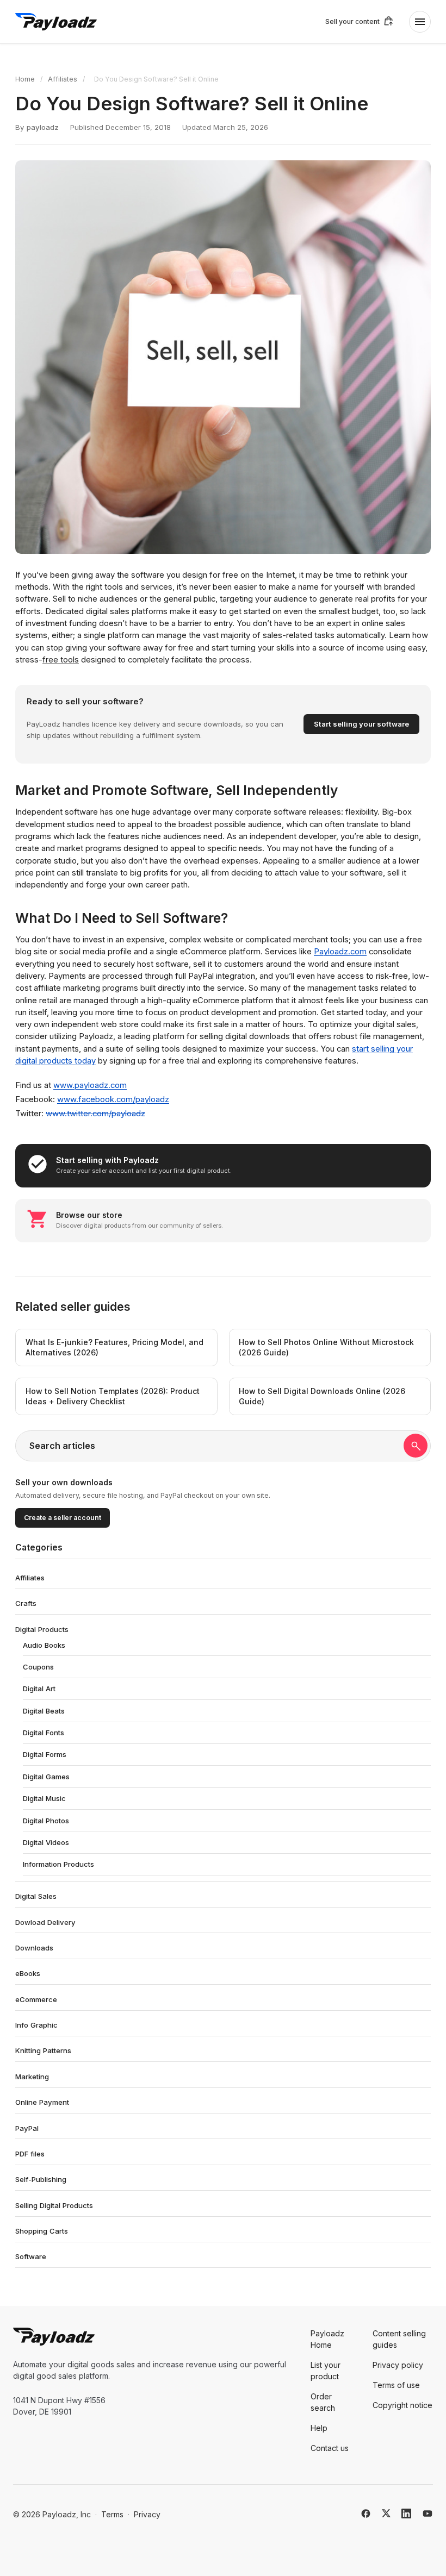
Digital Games (46, 1777)
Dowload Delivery (45, 1922)
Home (25, 79)
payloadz (43, 127)
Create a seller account (63, 1518)
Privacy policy (398, 2365)
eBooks (28, 1973)
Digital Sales (36, 1896)
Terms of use (396, 2385)
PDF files (30, 2154)
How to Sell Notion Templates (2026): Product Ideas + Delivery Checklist (113, 1396)
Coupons (38, 1667)
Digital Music (44, 1798)
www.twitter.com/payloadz (95, 1114)
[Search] (416, 1446)
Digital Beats (44, 1711)
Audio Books (44, 1645)
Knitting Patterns (43, 2050)
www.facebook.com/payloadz (113, 1099)
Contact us (330, 2448)
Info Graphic (36, 2025)
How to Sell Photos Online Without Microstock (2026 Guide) (326, 1348)
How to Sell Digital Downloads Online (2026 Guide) (322, 1396)
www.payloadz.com (90, 1085)
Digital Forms (45, 1754)
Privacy (147, 2514)
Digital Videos (46, 1842)
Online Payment (42, 2102)
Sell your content (352, 21)
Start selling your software (361, 724)
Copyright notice (402, 2405)
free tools (61, 660)
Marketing (32, 2077)
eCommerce (36, 1999)
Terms (112, 2514)
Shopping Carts (42, 2231)
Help (319, 2428)
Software (31, 2256)
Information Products (58, 1864)
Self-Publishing (41, 2179)
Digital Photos (46, 1821)
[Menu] (420, 22)
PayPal (27, 2128)
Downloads (34, 1948)
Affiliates (63, 79)
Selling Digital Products (54, 2205)
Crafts (26, 1603)
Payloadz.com (340, 952)
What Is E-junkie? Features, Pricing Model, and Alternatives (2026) (114, 1348)
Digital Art (39, 1689)
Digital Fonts (44, 1733)
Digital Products (42, 1629)
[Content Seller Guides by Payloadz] (56, 22)
